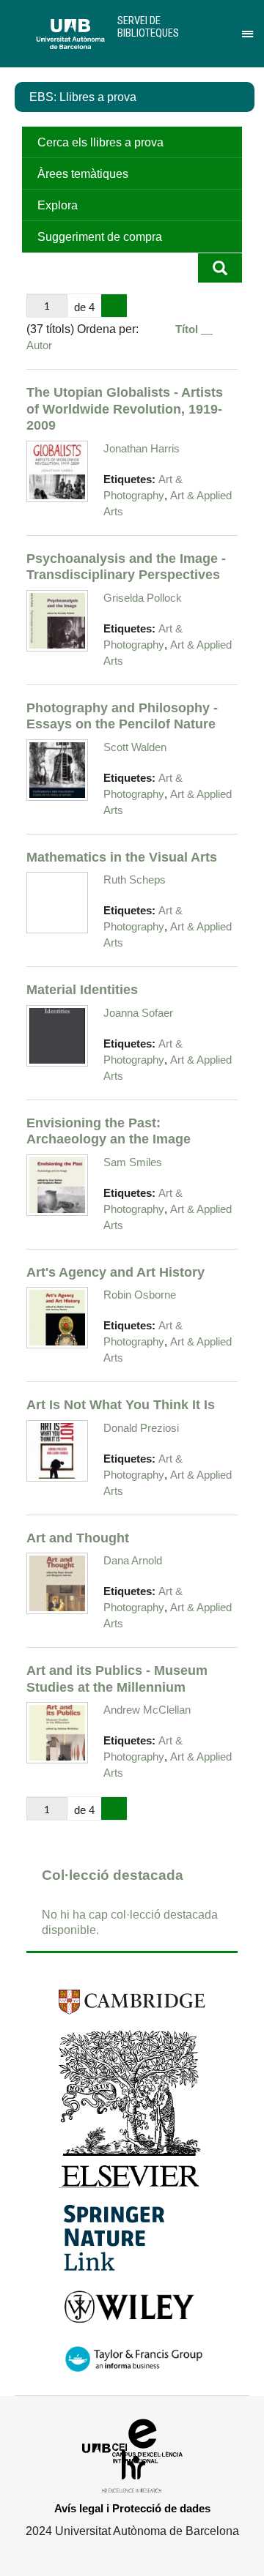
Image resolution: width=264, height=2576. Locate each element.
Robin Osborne (140, 1295)
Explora (58, 205)
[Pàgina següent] (114, 306)
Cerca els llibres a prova (100, 142)
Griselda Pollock (143, 598)
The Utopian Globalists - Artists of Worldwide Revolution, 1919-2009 (125, 408)
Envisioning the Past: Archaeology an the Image (109, 1131)
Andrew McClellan (147, 1710)
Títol (188, 329)
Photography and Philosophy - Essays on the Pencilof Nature (122, 716)
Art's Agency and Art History (115, 1272)
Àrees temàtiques (83, 174)
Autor (39, 345)
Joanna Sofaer (138, 1013)
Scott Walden (135, 747)
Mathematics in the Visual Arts (122, 857)
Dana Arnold (133, 1560)
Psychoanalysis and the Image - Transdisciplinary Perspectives (126, 567)
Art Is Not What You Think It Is (121, 1404)
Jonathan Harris (142, 448)
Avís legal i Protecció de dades (132, 2508)
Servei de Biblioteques (148, 27)
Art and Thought (78, 1538)
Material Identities (82, 989)
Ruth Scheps (135, 880)
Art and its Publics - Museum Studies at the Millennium (117, 1679)
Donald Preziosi (141, 1428)
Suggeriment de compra (100, 237)
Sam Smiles (133, 1162)
